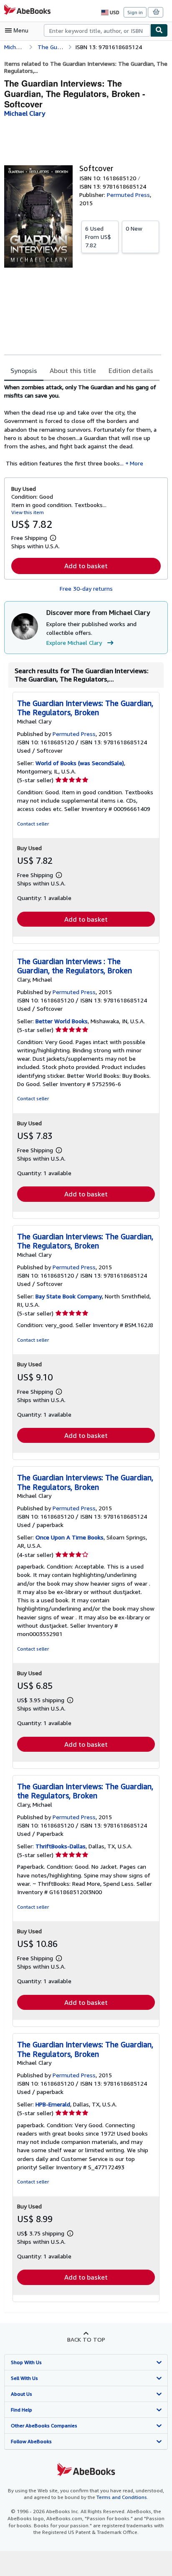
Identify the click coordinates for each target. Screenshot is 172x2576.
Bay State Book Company (69, 1296)
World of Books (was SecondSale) (80, 763)
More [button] (137, 463)
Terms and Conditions (122, 2497)
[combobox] (97, 30)
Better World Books (62, 1021)
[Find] (159, 30)
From (98, 237)
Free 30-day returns (86, 588)
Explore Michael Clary (74, 643)
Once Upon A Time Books (70, 1537)
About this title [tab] (73, 370)
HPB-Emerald (53, 2104)
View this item (28, 512)
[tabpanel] (83, 425)
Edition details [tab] (131, 370)
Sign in (135, 12)
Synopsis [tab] (24, 370)
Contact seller (33, 824)
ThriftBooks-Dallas (61, 1846)
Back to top (86, 2339)
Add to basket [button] (86, 566)
